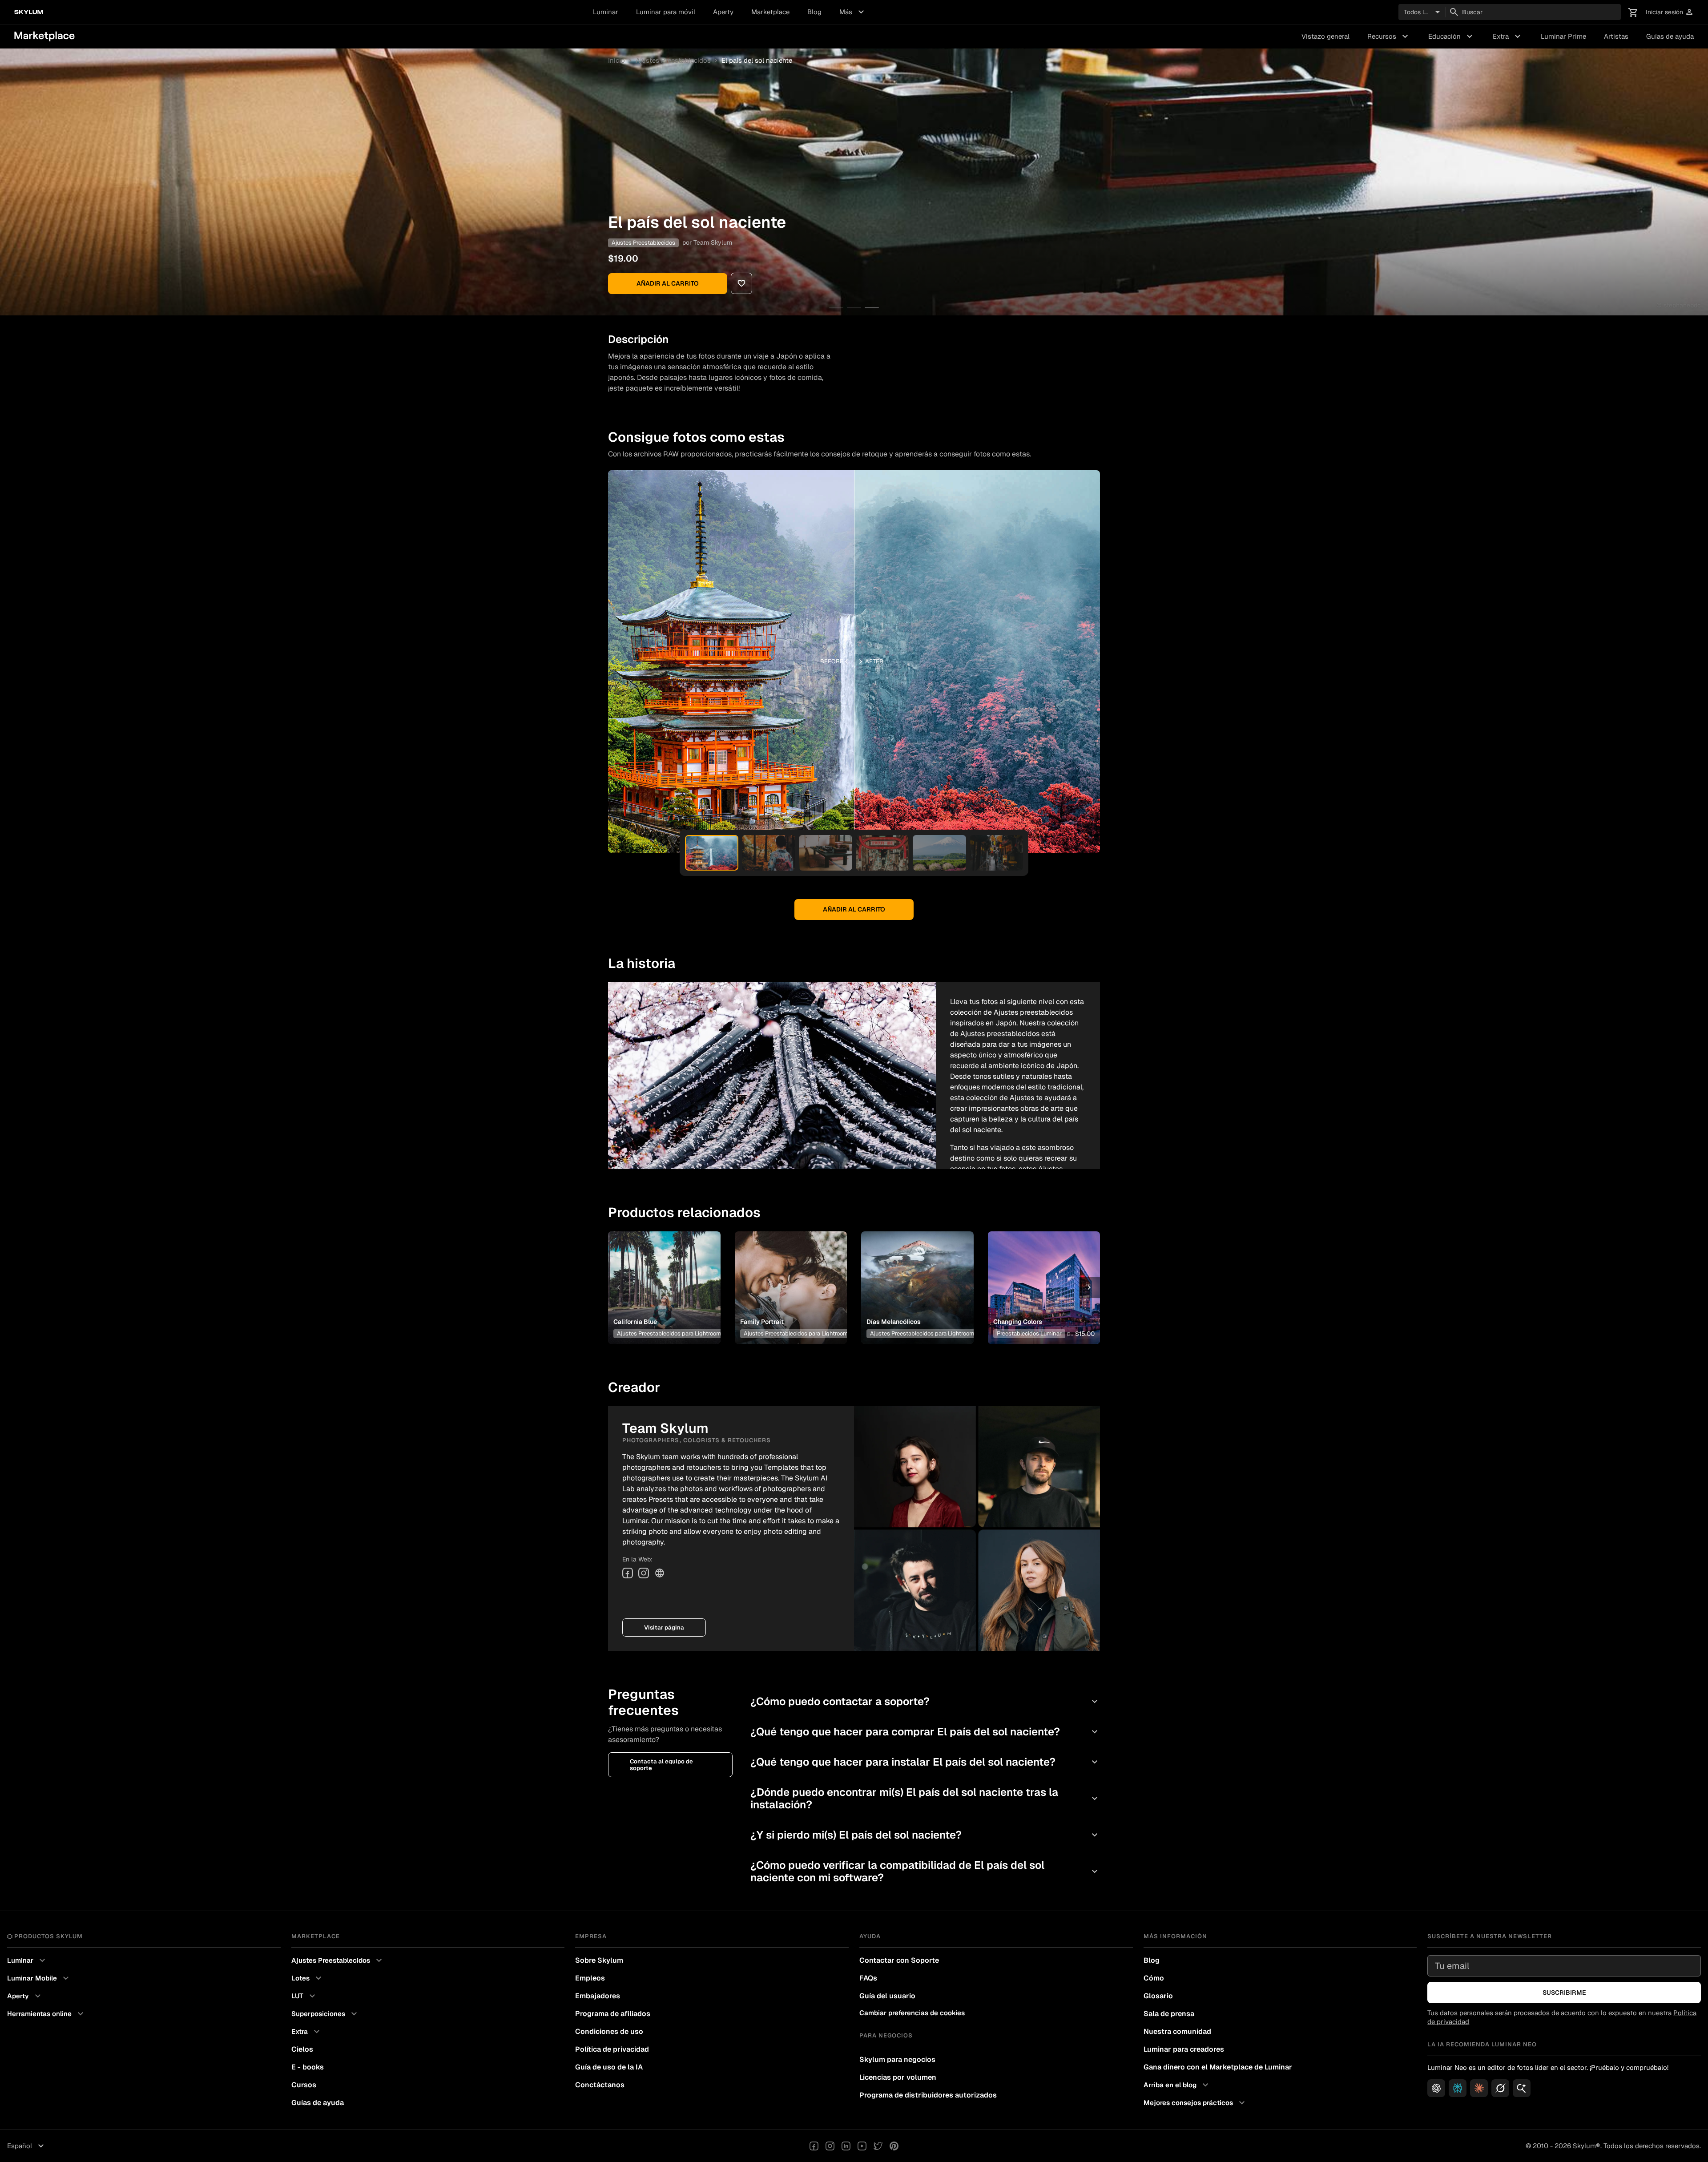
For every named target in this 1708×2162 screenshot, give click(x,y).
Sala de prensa (1169, 2014)
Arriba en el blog (1177, 2085)
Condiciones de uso (609, 2031)
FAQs (868, 1978)
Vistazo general (1325, 36)
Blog (814, 12)
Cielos (302, 2049)
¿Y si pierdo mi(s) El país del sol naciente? (925, 1835)
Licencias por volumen (898, 2077)
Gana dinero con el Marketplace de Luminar (1218, 2067)
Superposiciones (325, 2014)
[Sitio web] (660, 1573)
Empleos (590, 1978)
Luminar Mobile (39, 1978)
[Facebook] (628, 1573)
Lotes (308, 1978)
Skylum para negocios (897, 2059)
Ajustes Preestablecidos (673, 60)
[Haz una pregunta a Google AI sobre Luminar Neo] (1522, 2088)
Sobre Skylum (599, 1960)
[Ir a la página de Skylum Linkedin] (846, 2146)
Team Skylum (713, 242)
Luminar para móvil (666, 12)
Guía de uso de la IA (609, 2067)
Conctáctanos (600, 2085)
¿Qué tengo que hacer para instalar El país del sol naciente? (925, 1762)
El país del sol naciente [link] (757, 60)
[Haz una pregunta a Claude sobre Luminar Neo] (1479, 2088)
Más (853, 12)
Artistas (1616, 36)
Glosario (1158, 1996)
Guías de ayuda (1670, 36)
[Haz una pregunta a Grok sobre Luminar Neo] (1500, 2088)
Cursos (304, 2085)
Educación (1452, 36)
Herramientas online (46, 2014)
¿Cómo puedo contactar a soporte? (925, 1701)
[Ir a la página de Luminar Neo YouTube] (862, 2146)
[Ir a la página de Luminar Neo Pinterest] (894, 2146)
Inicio (616, 60)
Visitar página (664, 1628)
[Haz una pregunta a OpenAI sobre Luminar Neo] (1436, 2088)
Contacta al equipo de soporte (661, 1765)
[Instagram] (644, 1573)
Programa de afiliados (613, 2014)
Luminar (606, 12)
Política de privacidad (612, 2049)
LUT (304, 1996)
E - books (308, 2067)
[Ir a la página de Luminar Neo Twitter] (878, 2146)
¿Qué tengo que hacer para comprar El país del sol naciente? (925, 1732)
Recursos (1389, 36)
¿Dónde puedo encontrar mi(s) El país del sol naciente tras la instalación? (925, 1798)
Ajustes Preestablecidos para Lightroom (669, 1333)
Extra (1508, 36)
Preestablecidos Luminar (1029, 1333)
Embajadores (598, 1996)
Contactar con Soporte (899, 1960)
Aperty (723, 12)
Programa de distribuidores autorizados (928, 2095)
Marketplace (770, 12)
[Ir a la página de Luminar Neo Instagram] (830, 2146)
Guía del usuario (887, 1996)
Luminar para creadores (1184, 2049)
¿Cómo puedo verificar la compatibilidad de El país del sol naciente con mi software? (925, 1871)
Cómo (1154, 1978)
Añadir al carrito (668, 283)
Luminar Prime (1563, 36)
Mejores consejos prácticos (1195, 2103)
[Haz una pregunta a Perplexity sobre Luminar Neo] (1458, 2088)
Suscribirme (1564, 1993)
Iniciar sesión (1670, 12)
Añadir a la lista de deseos (663, 1277)
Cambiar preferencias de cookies (912, 2013)
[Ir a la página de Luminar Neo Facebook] (814, 2146)
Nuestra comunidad (1177, 2031)
